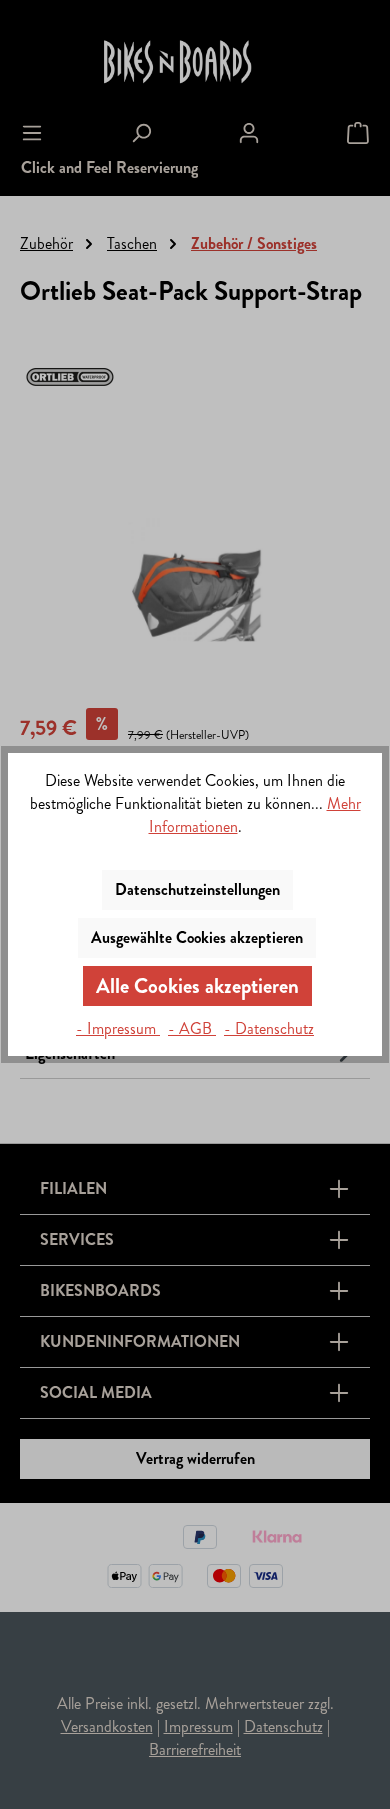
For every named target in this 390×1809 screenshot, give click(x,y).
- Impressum (118, 1028)
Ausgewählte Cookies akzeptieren (197, 937)
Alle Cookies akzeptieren (197, 986)
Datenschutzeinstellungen (197, 889)
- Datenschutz (269, 1028)
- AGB (192, 1028)
